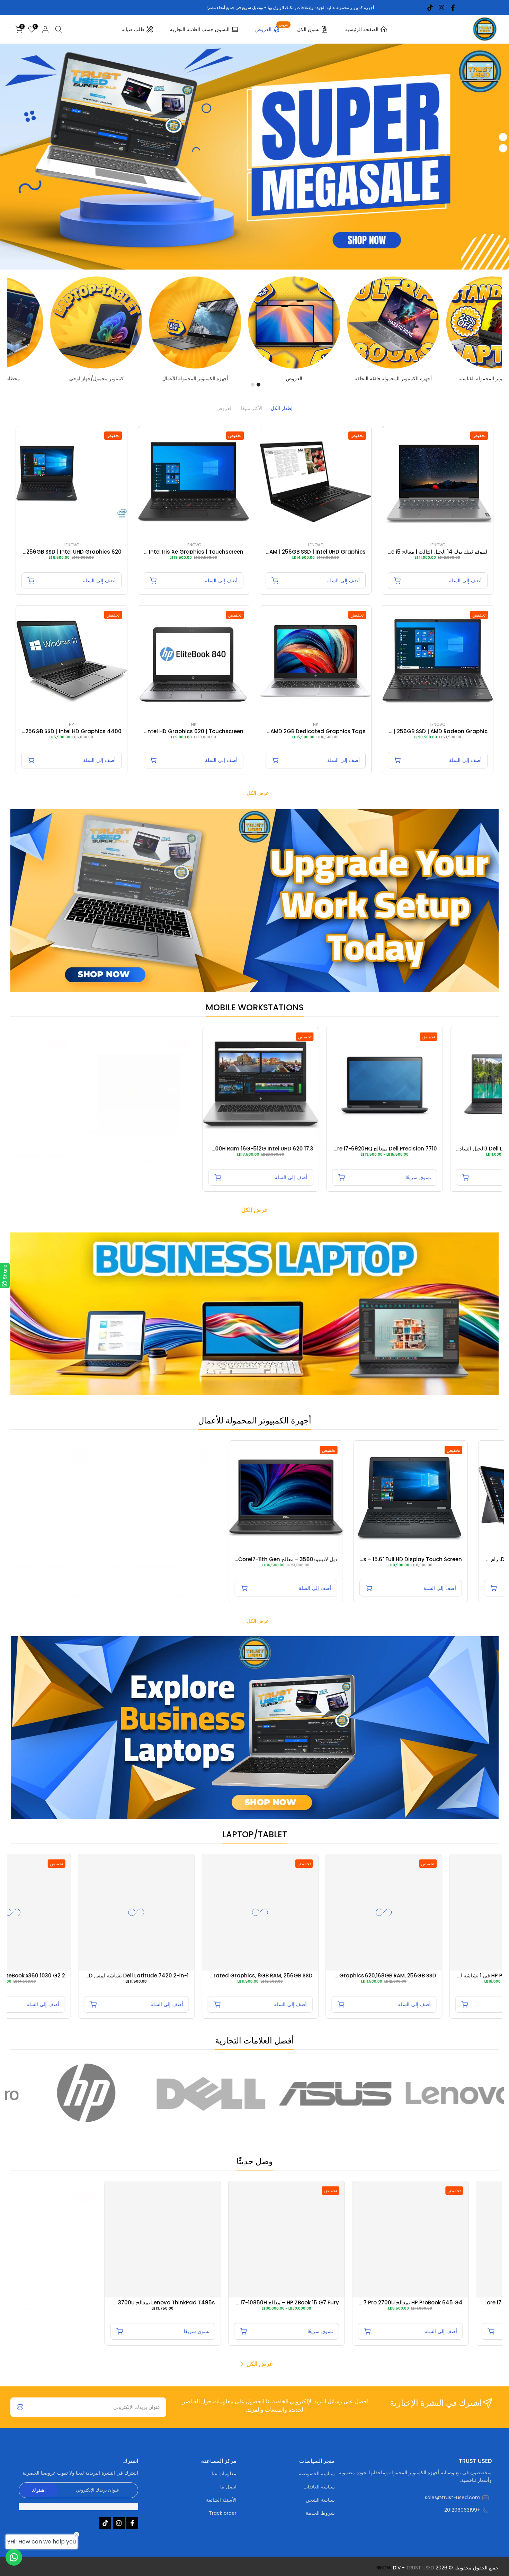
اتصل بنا (228, 2487)
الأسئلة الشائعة (221, 2500)
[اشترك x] (20, 2407)
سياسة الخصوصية (317, 2474)
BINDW (384, 2568)
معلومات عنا (224, 2474)
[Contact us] (14, 2557)
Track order (223, 2513)
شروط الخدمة (320, 2513)
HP (315, 724)
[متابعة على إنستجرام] (441, 8)
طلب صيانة (133, 29)
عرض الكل (258, 793)
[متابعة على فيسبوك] (453, 8)
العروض (271, 28)
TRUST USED (420, 2568)
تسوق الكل (308, 29)
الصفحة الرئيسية (362, 29)
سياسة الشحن (320, 2500)
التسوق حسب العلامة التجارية (200, 29)
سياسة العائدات (319, 2487)
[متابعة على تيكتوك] (430, 8)
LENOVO (437, 545)
